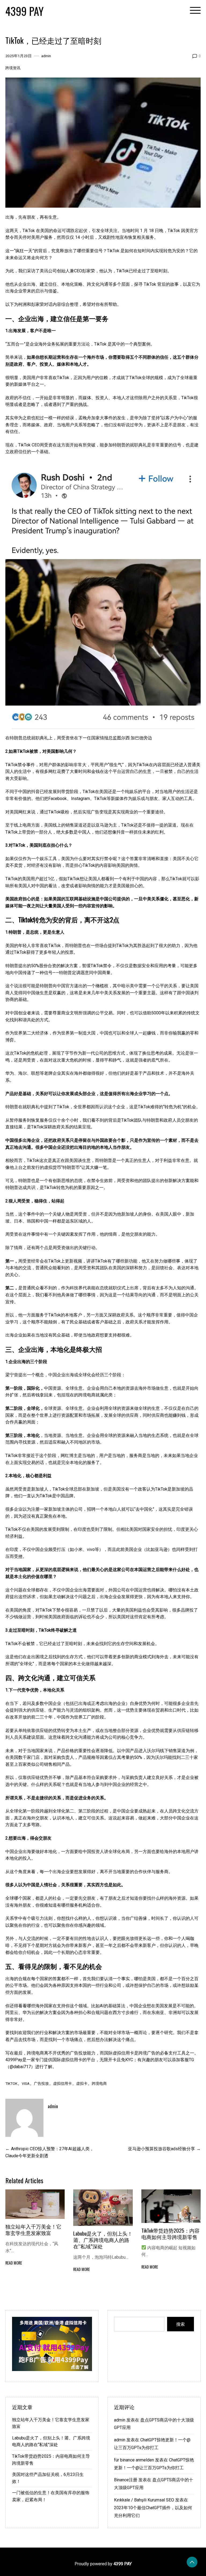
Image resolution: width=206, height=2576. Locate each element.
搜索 (181, 2324)
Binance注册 (126, 2480)
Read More (14, 2263)
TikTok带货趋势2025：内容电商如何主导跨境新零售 (170, 2234)
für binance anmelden (134, 2460)
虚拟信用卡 (62, 2083)
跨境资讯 (13, 68)
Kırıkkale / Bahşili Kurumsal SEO (144, 2500)
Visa (26, 2083)
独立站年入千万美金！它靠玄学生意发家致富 (33, 2230)
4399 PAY (25, 11)
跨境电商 (99, 2083)
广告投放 (41, 2083)
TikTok (11, 2083)
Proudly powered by (103, 2564)
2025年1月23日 (19, 56)
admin (46, 56)
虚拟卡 (82, 2083)
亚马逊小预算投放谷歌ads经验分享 (161, 2149)
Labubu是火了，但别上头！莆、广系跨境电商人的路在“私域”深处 (103, 2240)
